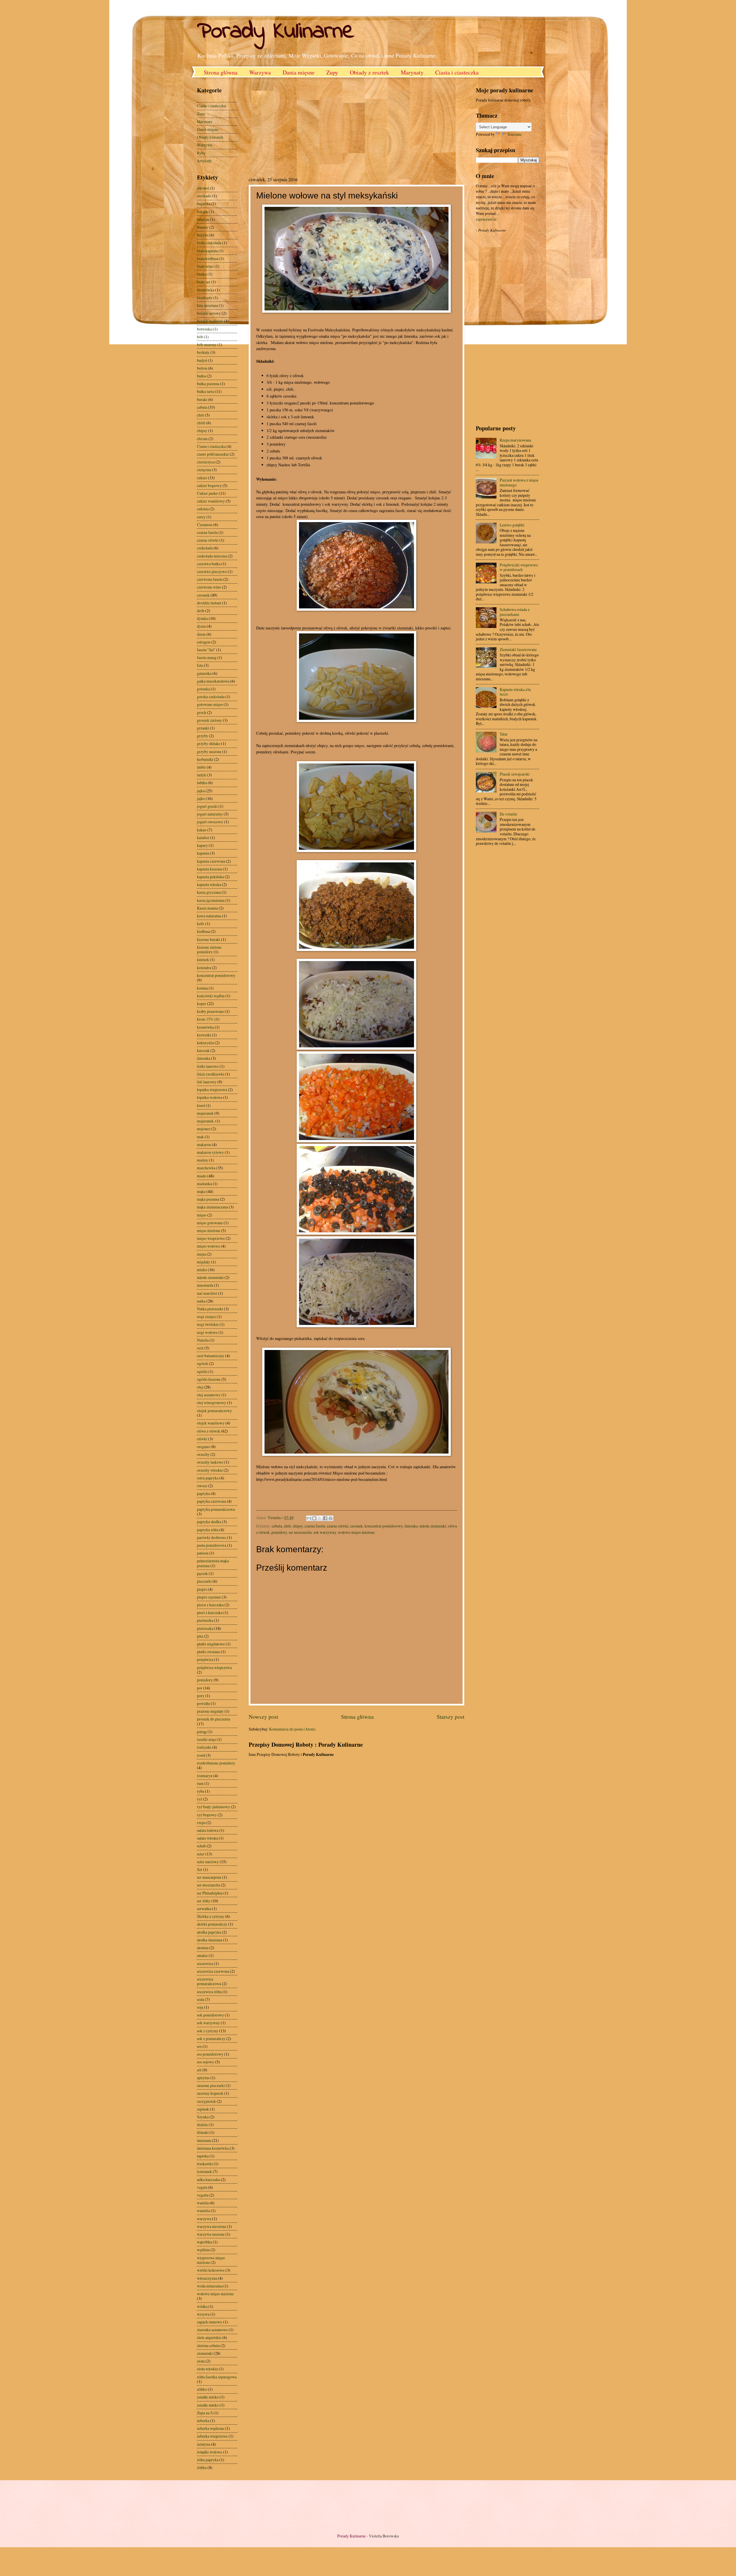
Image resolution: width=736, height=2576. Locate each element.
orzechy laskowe (210, 1462)
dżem (201, 634)
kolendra (204, 968)
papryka (203, 1493)
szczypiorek (206, 2101)
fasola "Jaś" (206, 650)
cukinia (203, 509)
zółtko (202, 2389)
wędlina (203, 2250)
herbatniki (205, 759)
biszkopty (205, 298)
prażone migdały (210, 1711)
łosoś (201, 1105)
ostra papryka (208, 1478)
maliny (203, 1160)
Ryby (201, 153)
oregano (203, 1447)
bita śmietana (207, 305)
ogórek (203, 1363)
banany (203, 227)
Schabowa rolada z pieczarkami (515, 612)
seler (201, 1854)
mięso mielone (209, 1230)
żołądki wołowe (210, 2452)
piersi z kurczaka (210, 1605)
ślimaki (203, 2132)
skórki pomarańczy (212, 1924)
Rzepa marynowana (515, 440)
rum (200, 1783)
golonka (203, 689)
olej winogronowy (212, 1402)
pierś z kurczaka (210, 1612)
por (200, 1688)
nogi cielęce (206, 1316)
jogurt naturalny (210, 814)
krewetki (204, 1035)
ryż (200, 1799)
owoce (202, 1486)
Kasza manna (207, 908)
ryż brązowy (207, 1815)
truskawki (205, 2164)
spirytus (203, 2078)
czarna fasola (315, 1526)
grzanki (203, 728)
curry (201, 517)
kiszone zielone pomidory (209, 950)
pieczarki (204, 1581)
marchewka (206, 1168)
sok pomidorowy (210, 2015)
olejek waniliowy (211, 1423)
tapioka (203, 2156)
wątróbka (204, 2242)
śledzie (202, 2125)
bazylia (203, 235)
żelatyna (204, 2444)
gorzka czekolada (211, 697)
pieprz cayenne (209, 1597)
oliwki (202, 1439)
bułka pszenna (208, 384)
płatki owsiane (208, 1652)
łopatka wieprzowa (212, 1090)
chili (287, 1526)
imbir (201, 767)
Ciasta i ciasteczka (457, 72)
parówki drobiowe (212, 1537)
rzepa (201, 1822)
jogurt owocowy (210, 822)
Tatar (504, 734)
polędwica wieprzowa (214, 1667)
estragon (204, 642)
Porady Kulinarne (276, 32)
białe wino (205, 266)
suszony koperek (210, 2093)
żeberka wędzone (211, 2428)
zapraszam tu (486, 219)
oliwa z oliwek (209, 1431)
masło (202, 1176)
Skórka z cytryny (211, 1916)
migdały (204, 1262)
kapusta (203, 853)
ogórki (202, 1371)
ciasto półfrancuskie (213, 454)
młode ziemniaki (433, 1526)
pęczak (202, 1573)
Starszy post (451, 1717)
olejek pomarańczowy (214, 1411)
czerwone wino (209, 587)
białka (202, 274)
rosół (201, 1755)
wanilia (203, 2203)
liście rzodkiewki (211, 1074)
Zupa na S (205, 2413)
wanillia (203, 2211)
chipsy (298, 1526)
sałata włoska (207, 1838)
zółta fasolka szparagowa (217, 2377)
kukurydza (205, 1043)
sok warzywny (325, 1532)
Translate (514, 134)
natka (201, 1301)
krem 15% (205, 1019)
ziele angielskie (209, 2337)
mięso (202, 1215)
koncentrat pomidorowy (384, 1526)
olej (200, 1387)
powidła (203, 1703)
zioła (201, 2361)
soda (201, 1999)
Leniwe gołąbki (512, 525)
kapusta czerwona (211, 861)
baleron (203, 219)
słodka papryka (209, 1932)
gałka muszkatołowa (213, 681)
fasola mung (207, 657)
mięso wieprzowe (211, 1238)
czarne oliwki (338, 1526)
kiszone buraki (209, 939)
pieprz (202, 1589)
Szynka (203, 2117)
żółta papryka (208, 2460)
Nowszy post (263, 1717)
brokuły (203, 352)
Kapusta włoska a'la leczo (515, 692)
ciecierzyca (206, 462)
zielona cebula (208, 2345)
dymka (202, 618)
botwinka (204, 329)
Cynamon (205, 525)
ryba (201, 1791)
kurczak (203, 1050)
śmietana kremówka (213, 2148)
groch (202, 712)
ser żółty (204, 1901)
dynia (201, 626)
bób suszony (207, 344)
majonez (204, 1129)
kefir (201, 924)
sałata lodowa (208, 1830)
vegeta (202, 2187)
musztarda (205, 1285)
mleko (202, 1270)
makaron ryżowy (210, 1152)
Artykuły (204, 161)
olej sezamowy (209, 1395)
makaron (204, 1144)
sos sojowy (206, 2062)
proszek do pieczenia (213, 1719)
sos (199, 2046)
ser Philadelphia (210, 1893)
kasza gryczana (209, 892)
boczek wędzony (210, 321)
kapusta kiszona (209, 869)
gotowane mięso (210, 704)
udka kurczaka (208, 2179)
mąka (201, 1191)
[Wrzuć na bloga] (314, 1518)
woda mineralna (210, 2286)
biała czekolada (209, 243)
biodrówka (206, 290)
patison (203, 1553)
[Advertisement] (297, 126)
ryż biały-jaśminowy (213, 1807)
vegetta (203, 2195)
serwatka (204, 1908)
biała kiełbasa (208, 258)
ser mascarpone (209, 1877)
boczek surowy (209, 313)
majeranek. (206, 1121)
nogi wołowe (207, 1332)
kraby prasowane (210, 1011)
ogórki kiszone (209, 1379)
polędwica (205, 1659)
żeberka (203, 2421)
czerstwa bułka (209, 564)
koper (202, 1004)
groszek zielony (209, 720)
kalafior (203, 838)
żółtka (202, 2467)
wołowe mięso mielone (356, 1532)
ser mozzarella (300, 1532)
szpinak (203, 2109)
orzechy (203, 1454)
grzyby (203, 736)
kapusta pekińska (210, 877)
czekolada (205, 548)
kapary (202, 845)
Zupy (332, 72)
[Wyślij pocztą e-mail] (309, 1518)
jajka (201, 791)
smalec (202, 1955)
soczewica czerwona (213, 1971)
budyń (202, 360)
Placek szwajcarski (515, 774)
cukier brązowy (209, 485)
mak (200, 1137)
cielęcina (204, 470)
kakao (202, 830)
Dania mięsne (299, 72)
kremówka (205, 1027)
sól (199, 2070)
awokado (204, 196)
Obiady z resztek (369, 72)
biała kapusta (207, 251)
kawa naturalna (209, 916)
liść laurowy (207, 1082)
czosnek (356, 1526)
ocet (200, 1348)
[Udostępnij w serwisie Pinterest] (331, 1518)
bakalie (203, 212)
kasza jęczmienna (211, 900)
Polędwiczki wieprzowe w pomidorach (519, 567)
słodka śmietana (210, 1940)
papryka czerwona (211, 1501)
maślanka (204, 1184)
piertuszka (205, 1620)
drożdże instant (209, 603)
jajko (201, 798)
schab (201, 1846)
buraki (202, 399)
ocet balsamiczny (211, 1356)
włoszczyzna (207, 2278)
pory (201, 1696)
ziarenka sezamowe (212, 2330)
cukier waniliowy (211, 501)
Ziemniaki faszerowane (518, 649)
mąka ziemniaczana (212, 1207)
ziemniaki (205, 2353)
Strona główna (221, 72)
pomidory (279, 1532)
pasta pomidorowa (212, 1545)
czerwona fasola (210, 579)
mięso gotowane (210, 1223)
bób (200, 337)
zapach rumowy (210, 2322)
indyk (202, 775)
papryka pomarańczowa (216, 1509)
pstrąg (202, 1732)
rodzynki (204, 1747)
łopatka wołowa (210, 1097)
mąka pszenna (208, 1199)
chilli (201, 423)
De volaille (508, 814)
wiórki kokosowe (211, 2270)
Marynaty (412, 72)
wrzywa (203, 2314)
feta (200, 665)
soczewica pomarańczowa (209, 1981)
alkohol (203, 188)
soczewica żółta (209, 1992)
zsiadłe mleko (208, 2397)
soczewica (205, 1963)
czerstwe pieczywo (212, 571)
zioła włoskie (207, 2369)
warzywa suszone (211, 2234)
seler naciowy (208, 1862)
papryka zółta (208, 1530)
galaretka (204, 673)
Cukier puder (207, 493)
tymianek (204, 2171)
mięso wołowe (208, 1246)
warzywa (204, 2219)
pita (200, 1636)
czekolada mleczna (212, 556)
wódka (202, 2306)
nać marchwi (207, 1293)
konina (202, 988)
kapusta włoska (209, 884)
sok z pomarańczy (211, 2039)
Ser (200, 1869)
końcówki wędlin (211, 996)
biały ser (204, 282)
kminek (203, 959)
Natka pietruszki (210, 1309)
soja (200, 2007)
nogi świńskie (208, 1324)
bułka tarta (205, 391)
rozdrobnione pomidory (216, 1763)
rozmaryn (205, 1776)
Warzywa (260, 72)
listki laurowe (208, 1066)
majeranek (205, 1113)
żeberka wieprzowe (212, 2436)
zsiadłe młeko (208, 2405)
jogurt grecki (207, 806)
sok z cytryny (208, 2031)
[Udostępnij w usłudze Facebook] (325, 1518)
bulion (202, 368)
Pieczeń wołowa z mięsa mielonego (519, 482)
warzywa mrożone (212, 2226)
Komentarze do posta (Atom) (292, 1729)
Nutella (203, 1340)
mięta (201, 1254)
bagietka (204, 204)
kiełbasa (203, 931)
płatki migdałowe (211, 1644)
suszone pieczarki (211, 2085)
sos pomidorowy (210, 2054)
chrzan (202, 439)
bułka (201, 376)
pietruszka (205, 1628)
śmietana (204, 2140)
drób (201, 611)
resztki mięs (206, 1739)
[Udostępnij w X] (320, 1518)
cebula (277, 1526)
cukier (202, 478)
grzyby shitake (209, 743)
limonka (411, 1526)
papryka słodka (209, 1522)
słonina (203, 1948)
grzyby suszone (209, 752)
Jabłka (202, 783)
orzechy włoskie (210, 1470)
